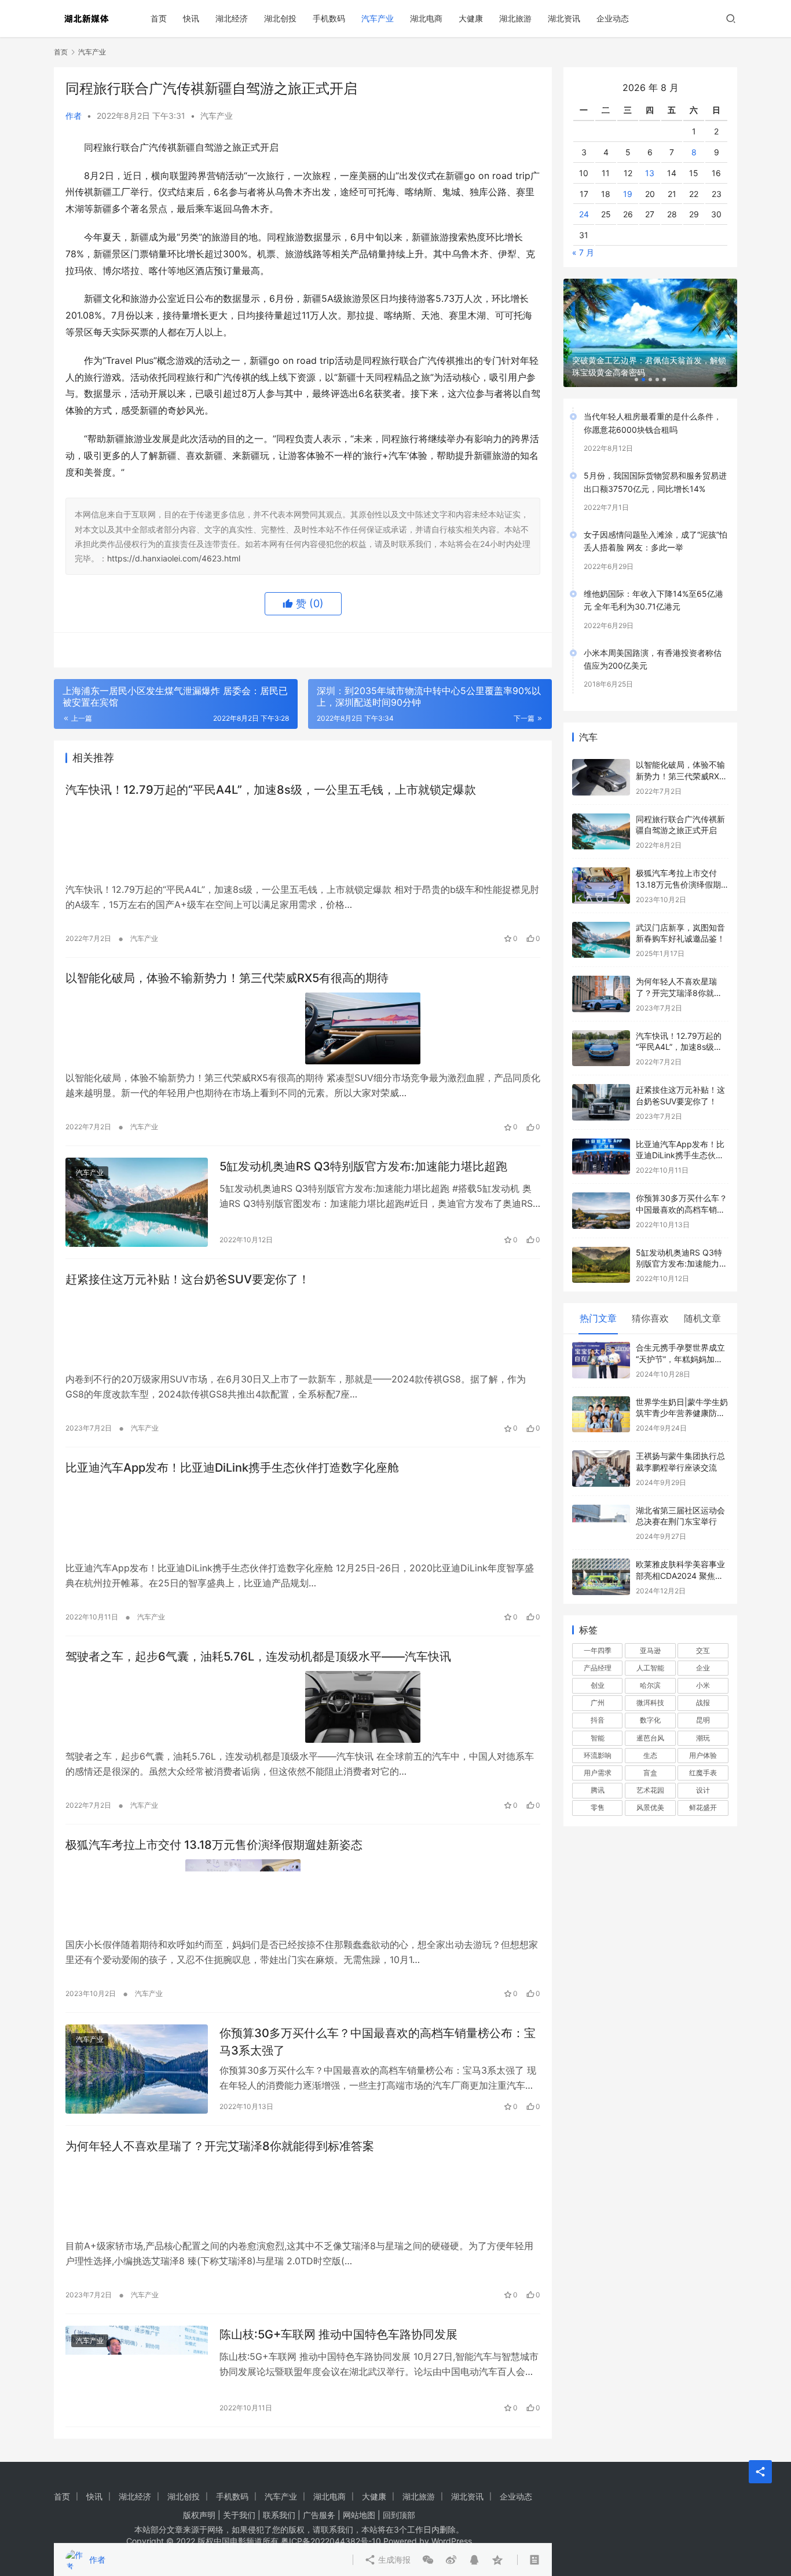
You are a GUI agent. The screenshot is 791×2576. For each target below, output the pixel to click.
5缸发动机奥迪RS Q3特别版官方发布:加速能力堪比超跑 (363, 1166)
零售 (598, 1789)
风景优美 (650, 1789)
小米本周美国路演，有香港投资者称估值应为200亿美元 (653, 640)
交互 (703, 1632)
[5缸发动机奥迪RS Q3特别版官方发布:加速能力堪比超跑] (137, 1202)
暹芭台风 (650, 1719)
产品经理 (598, 1649)
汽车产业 (378, 18)
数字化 (650, 1701)
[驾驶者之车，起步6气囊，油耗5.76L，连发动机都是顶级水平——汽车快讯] (303, 1707)
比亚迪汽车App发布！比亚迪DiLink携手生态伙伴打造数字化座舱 (232, 1468)
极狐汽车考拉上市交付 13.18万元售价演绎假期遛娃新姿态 (214, 1845)
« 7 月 (583, 234)
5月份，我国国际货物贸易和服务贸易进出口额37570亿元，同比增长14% (655, 463)
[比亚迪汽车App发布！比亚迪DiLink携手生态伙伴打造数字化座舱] (303, 1518)
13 (650, 154)
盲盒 (650, 1754)
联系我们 (279, 2515)
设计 (703, 1772)
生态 (650, 1737)
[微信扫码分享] (428, 650)
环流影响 (598, 1737)
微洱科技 (650, 1684)
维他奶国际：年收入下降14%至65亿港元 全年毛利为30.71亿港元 (653, 581)
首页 (159, 18)
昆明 (703, 1701)
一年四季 (598, 1632)
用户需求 (598, 1754)
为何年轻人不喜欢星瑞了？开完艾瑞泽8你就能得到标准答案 (220, 2146)
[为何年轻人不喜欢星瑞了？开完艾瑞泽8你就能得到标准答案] (303, 2196)
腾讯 (598, 1772)
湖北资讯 (564, 18)
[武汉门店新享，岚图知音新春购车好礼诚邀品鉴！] (601, 922)
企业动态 (613, 18)
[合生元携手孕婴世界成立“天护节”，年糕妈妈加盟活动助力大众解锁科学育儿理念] (601, 1342)
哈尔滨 (650, 1667)
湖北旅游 (515, 18)
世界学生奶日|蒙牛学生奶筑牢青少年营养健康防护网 (682, 1395)
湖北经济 (232, 18)
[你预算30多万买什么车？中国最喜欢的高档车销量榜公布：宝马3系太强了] (137, 2069)
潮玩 (703, 1719)
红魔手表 (703, 1754)
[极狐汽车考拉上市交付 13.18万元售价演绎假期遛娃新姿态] (303, 1895)
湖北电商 (426, 18)
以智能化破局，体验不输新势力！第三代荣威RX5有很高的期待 (227, 978)
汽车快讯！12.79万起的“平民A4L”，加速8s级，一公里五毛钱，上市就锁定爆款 (271, 790)
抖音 (598, 1701)
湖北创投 (280, 18)
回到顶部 (399, 2515)
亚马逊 (650, 1632)
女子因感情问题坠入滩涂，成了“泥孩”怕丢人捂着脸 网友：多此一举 (655, 522)
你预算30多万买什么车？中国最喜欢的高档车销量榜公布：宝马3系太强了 (378, 2042)
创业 (598, 1667)
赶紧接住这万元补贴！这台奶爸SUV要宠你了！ (188, 1279)
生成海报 (393, 650)
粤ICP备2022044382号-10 (331, 2541)
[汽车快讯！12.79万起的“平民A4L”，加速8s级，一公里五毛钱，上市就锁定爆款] (303, 840)
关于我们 (239, 2515)
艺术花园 (650, 1772)
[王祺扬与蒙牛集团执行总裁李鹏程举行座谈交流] (601, 1450)
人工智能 (650, 1649)
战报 (703, 1684)
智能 (598, 1719)
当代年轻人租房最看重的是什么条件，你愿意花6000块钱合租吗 (653, 404)
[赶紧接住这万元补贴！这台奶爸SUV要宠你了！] (303, 1330)
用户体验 (703, 1737)
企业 (703, 1649)
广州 (598, 1684)
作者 (74, 116)
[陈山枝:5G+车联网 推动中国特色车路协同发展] (137, 2370)
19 (628, 175)
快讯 (191, 18)
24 (584, 196)
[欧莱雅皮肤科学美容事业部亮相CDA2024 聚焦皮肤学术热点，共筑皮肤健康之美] (601, 1558)
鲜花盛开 (703, 1789)
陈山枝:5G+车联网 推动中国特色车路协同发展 (338, 2334)
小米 (703, 1667)
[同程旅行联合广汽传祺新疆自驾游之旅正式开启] (601, 813)
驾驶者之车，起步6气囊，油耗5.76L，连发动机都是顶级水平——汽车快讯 (258, 1656)
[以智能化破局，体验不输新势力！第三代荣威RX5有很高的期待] (303, 1028)
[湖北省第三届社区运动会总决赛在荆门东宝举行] (601, 1504)
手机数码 (329, 18)
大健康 (471, 18)
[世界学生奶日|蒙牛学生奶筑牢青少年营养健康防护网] (601, 1396)
